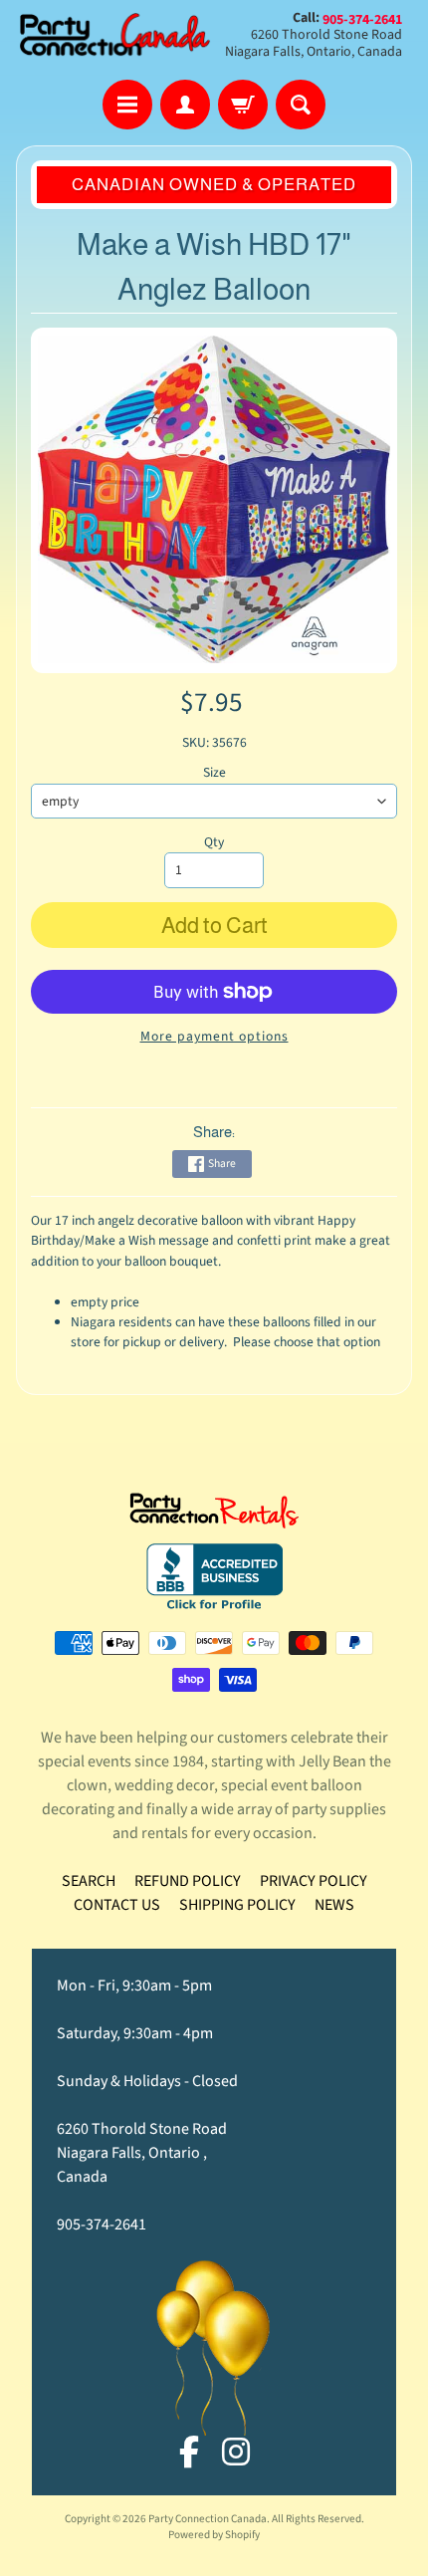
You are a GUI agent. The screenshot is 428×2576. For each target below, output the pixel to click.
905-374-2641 (102, 2225)
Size (214, 772)
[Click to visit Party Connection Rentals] (214, 1517)
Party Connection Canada (208, 2519)
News (334, 1905)
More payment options (214, 1036)
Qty (214, 842)
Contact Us (117, 1905)
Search (89, 1881)
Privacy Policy (314, 1881)
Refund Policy (188, 1881)
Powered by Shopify (214, 2535)
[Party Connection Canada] (115, 35)
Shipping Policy (237, 1905)
